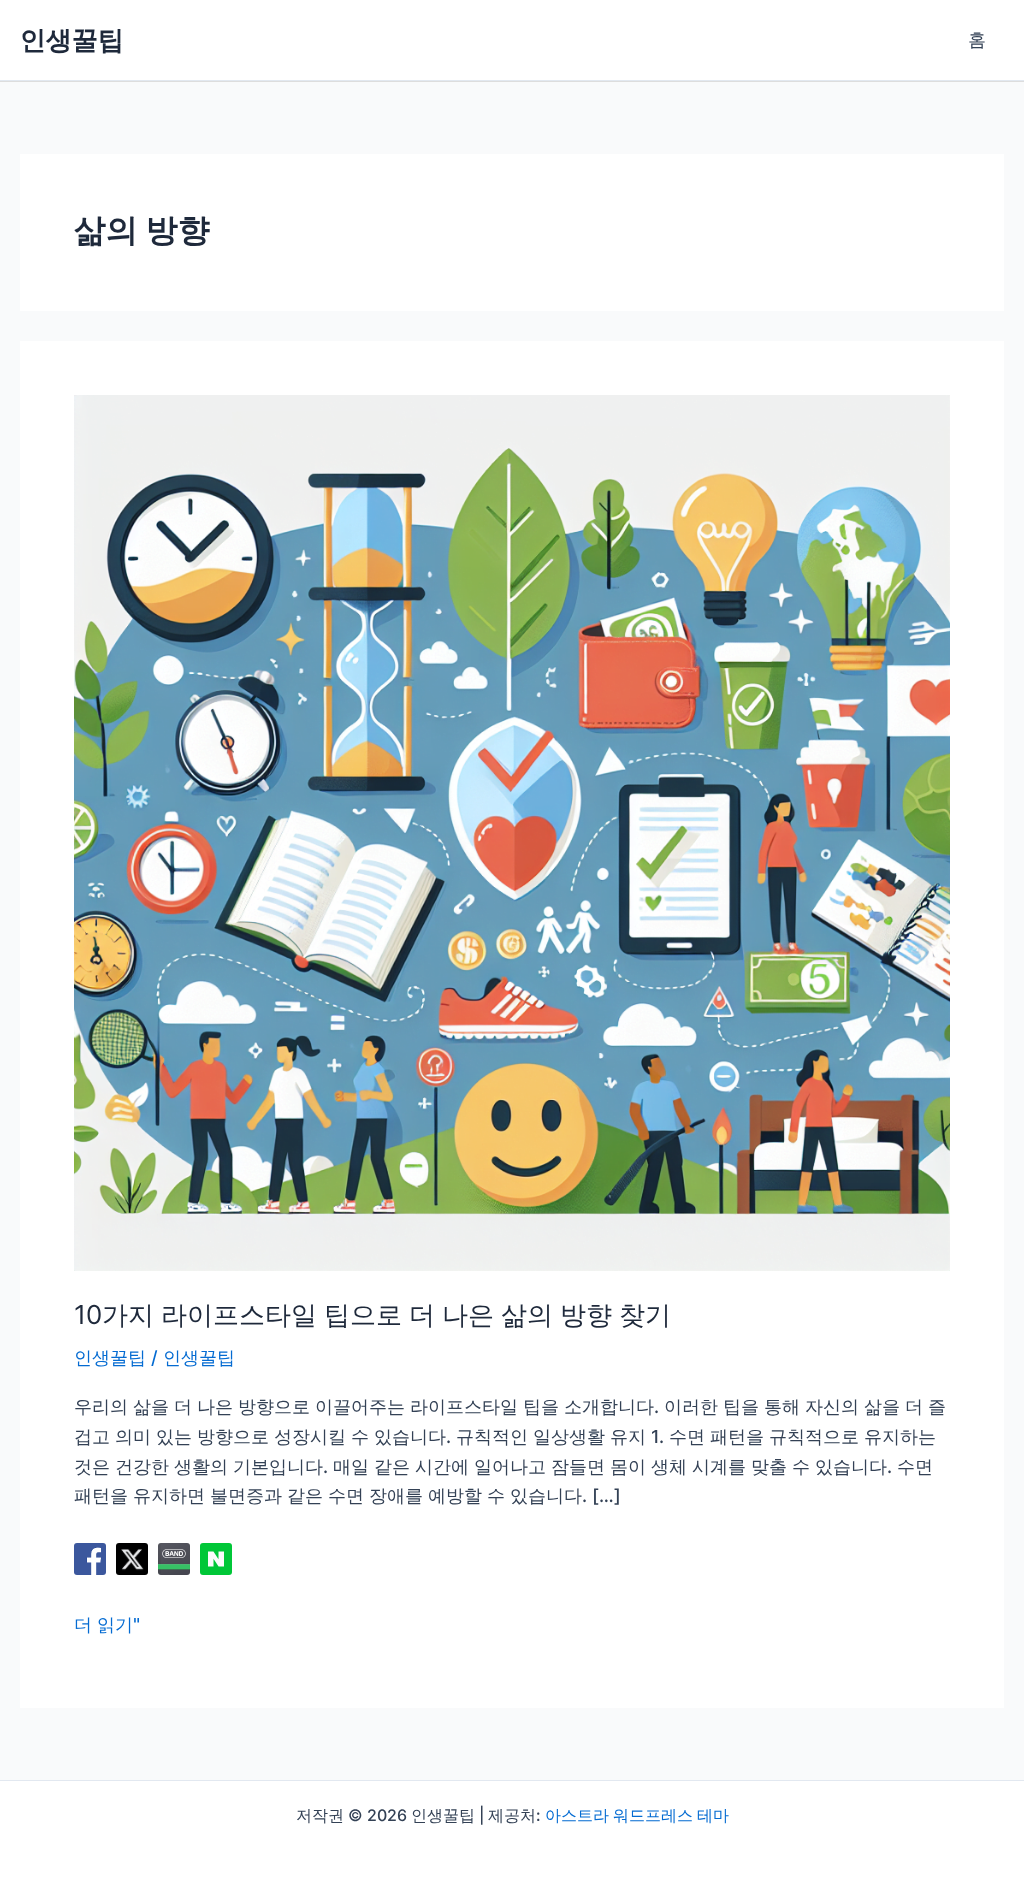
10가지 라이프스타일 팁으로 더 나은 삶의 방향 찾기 (372, 1314)
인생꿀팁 (72, 39)
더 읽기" (107, 1626)
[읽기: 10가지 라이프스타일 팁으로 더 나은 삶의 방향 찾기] (512, 831)
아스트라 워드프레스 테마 (637, 1815)
